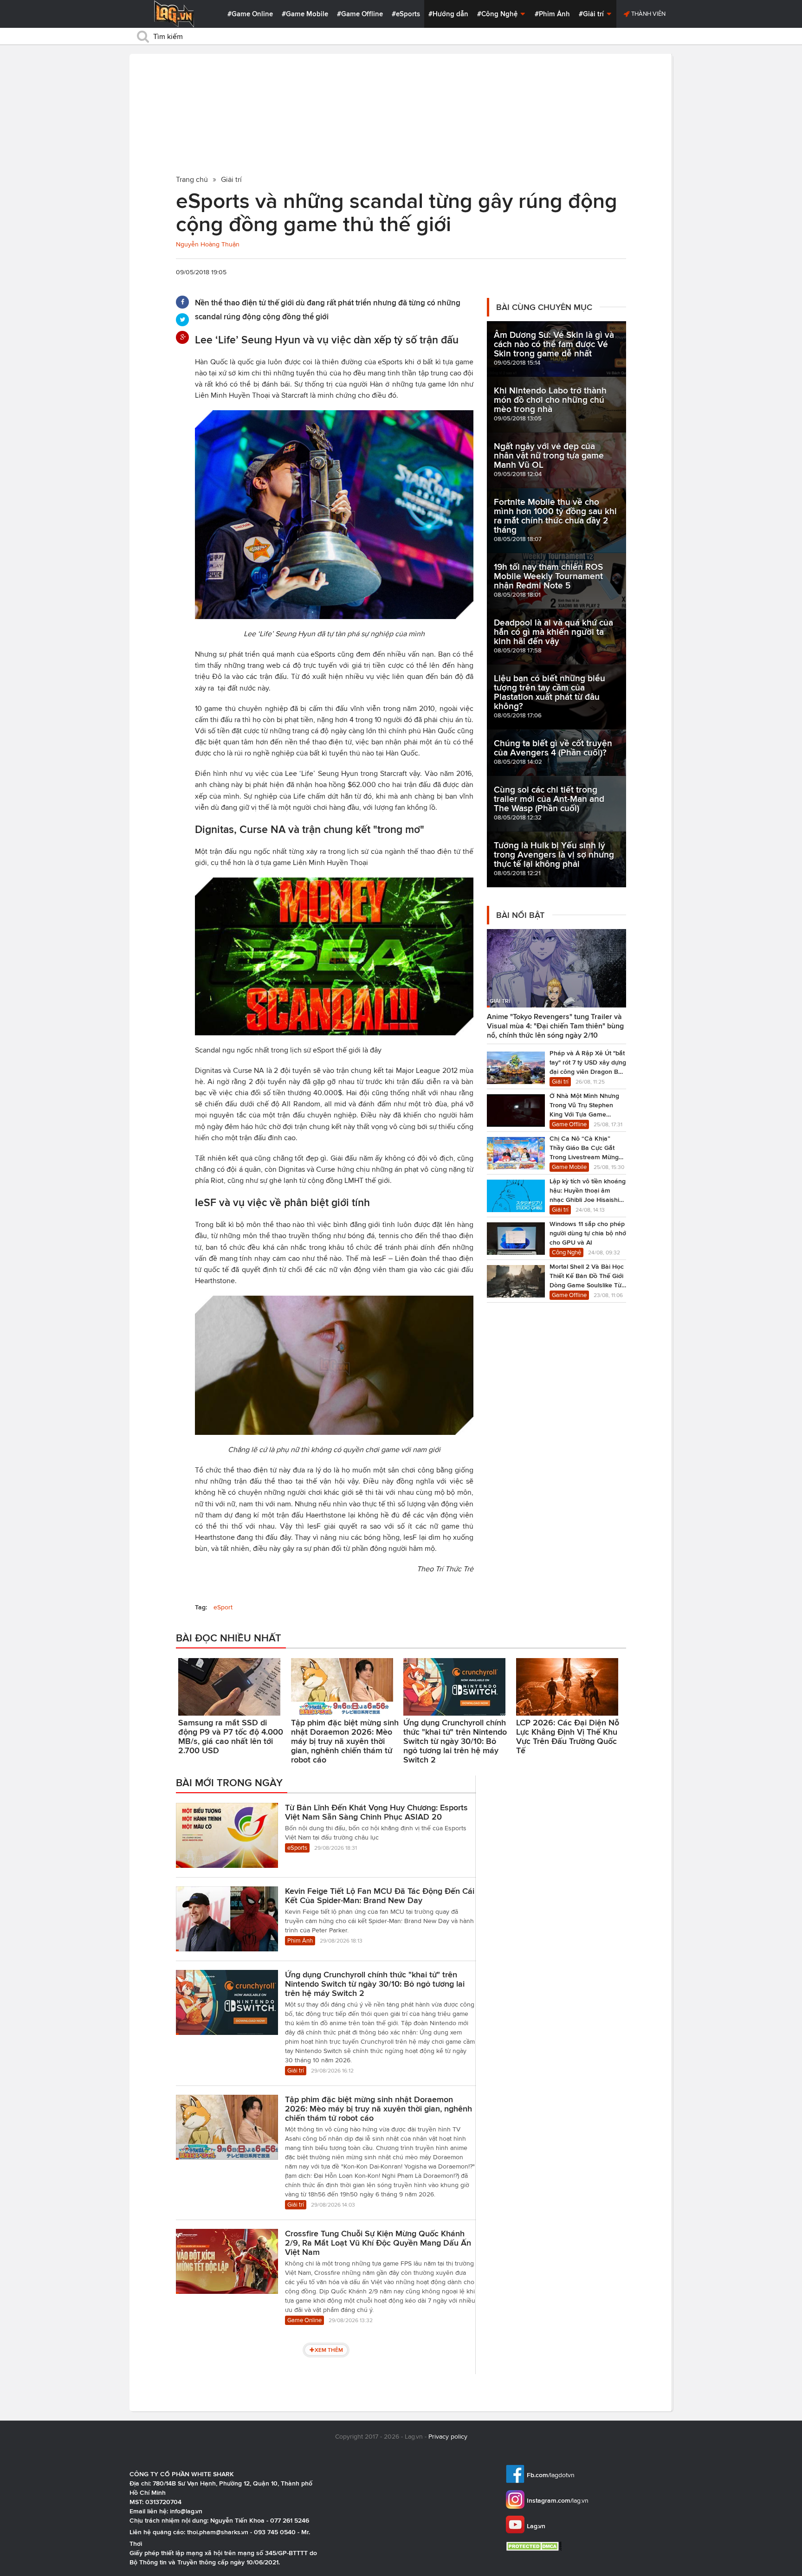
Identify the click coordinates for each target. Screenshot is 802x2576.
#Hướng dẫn (448, 14)
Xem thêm (329, 2350)
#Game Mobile (305, 14)
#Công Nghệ (498, 14)
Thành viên (648, 14)
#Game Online (250, 14)
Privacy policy (448, 2437)
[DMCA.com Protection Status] (535, 2546)
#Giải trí (592, 14)
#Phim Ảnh (552, 14)
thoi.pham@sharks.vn (218, 2532)
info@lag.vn (186, 2511)
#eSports (406, 14)
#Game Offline (360, 14)
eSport (223, 1607)
